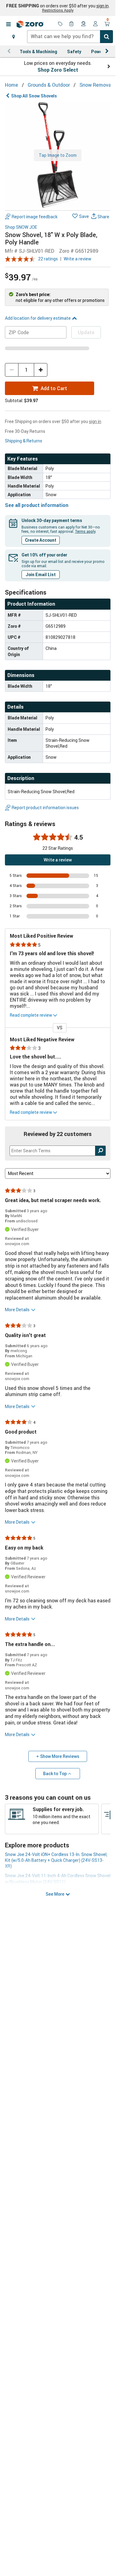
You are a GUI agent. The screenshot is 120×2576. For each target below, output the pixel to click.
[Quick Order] (72, 24)
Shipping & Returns (24, 441)
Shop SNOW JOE (21, 227)
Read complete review (31, 1015)
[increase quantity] (41, 370)
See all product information (37, 505)
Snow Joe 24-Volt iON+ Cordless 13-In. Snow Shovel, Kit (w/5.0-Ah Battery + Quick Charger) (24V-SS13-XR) (56, 1860)
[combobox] (70, 37)
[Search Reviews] (100, 1151)
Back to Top (55, 1773)
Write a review (78, 259)
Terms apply (85, 531)
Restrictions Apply (58, 10)
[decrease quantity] (12, 370)
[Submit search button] (106, 37)
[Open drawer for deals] (60, 24)
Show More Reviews (60, 1756)
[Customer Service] (84, 24)
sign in (102, 6)
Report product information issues (45, 807)
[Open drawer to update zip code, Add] (14, 37)
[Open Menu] (8, 24)
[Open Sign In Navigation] (95, 24)
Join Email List (41, 574)
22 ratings (48, 259)
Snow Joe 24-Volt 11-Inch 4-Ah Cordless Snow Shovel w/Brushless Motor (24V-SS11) (58, 1878)
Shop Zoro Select (58, 70)
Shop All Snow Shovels (34, 96)
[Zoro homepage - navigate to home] (30, 24)
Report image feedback (35, 217)
